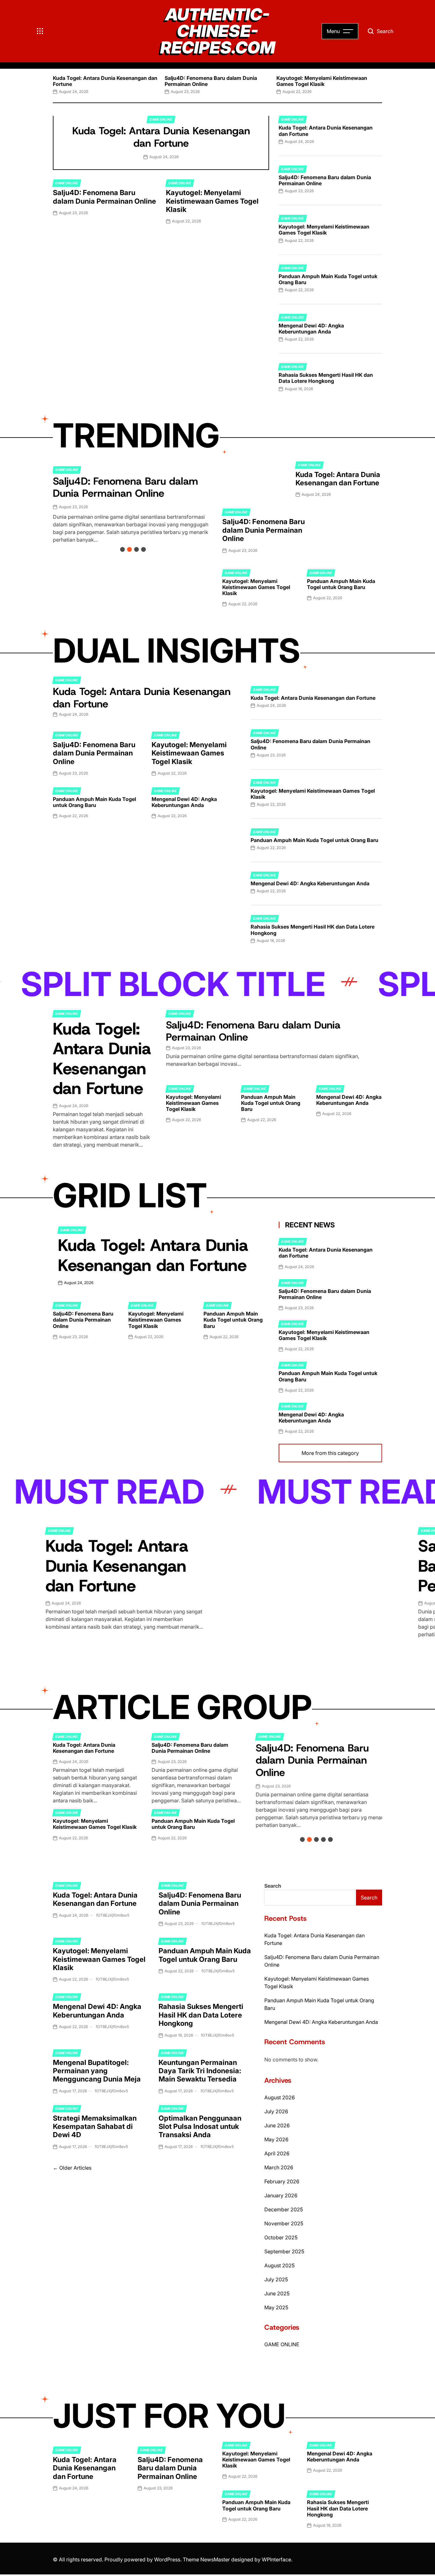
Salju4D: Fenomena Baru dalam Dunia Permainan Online (211, 81)
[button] (53, 83)
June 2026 (277, 2125)
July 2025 (276, 2279)
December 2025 (284, 2209)
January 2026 (281, 2195)
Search (273, 1886)
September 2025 (284, 2251)
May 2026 (276, 2139)
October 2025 (281, 2237)
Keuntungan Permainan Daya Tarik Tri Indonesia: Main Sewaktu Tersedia (200, 2071)
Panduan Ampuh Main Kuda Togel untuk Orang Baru (328, 279)
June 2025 (277, 2293)
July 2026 (276, 2111)
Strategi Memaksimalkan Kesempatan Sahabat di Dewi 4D (95, 2127)
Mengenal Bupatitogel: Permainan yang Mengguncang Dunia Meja (97, 2071)
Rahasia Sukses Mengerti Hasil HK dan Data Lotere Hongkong (326, 378)
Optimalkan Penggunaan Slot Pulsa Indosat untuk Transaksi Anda (200, 2127)
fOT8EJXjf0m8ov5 (113, 1915)
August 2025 (279, 2265)
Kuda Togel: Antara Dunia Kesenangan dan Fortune (105, 81)
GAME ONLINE (161, 119)
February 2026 (282, 2181)
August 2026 (280, 2097)
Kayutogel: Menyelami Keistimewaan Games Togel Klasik (322, 81)
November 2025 (284, 2223)
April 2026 (277, 2153)
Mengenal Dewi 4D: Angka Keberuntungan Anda (311, 329)
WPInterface (276, 2559)
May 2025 (276, 2307)
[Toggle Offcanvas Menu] (40, 31)
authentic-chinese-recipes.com (218, 31)
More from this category (330, 1453)
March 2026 (279, 2167)
